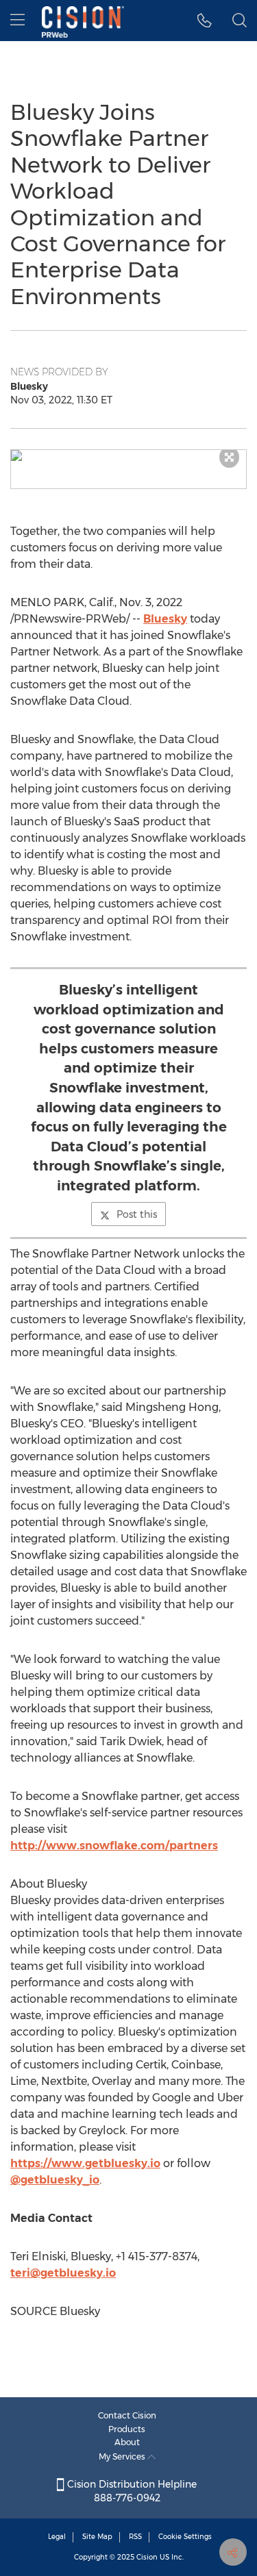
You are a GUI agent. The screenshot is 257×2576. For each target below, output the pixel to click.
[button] (128, 455)
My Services (123, 2456)
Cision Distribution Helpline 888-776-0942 (131, 2491)
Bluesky (165, 619)
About (127, 2442)
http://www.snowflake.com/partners (114, 1846)
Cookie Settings (185, 2537)
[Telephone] (205, 21)
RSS (135, 2537)
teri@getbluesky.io (63, 2273)
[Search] (240, 21)
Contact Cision (127, 2415)
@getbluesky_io (55, 2180)
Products (127, 2429)
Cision (147, 2557)
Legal (57, 2537)
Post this (137, 1214)
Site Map (97, 2537)
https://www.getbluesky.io (85, 2163)
